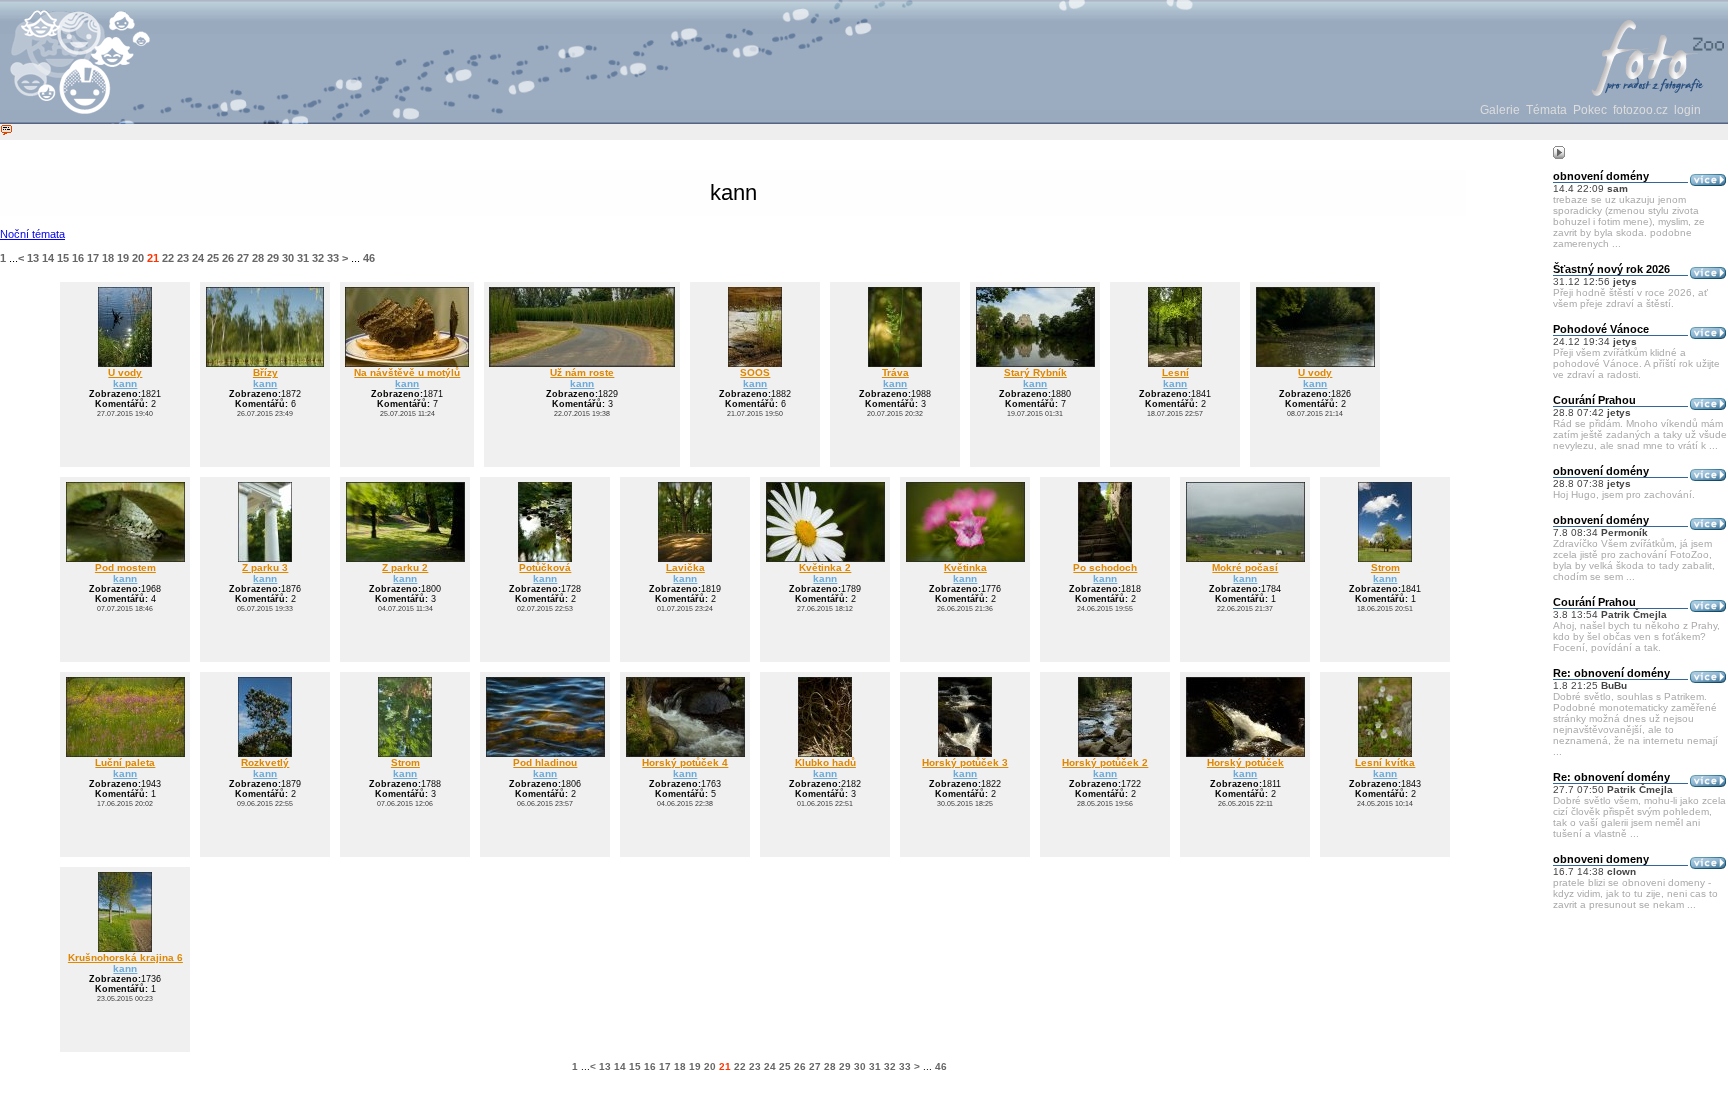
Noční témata (32, 234)
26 (228, 258)
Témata (1546, 110)
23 (183, 258)
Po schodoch (1105, 567)
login (1687, 110)
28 (258, 258)
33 (333, 258)
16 (78, 258)
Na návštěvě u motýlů (407, 372)
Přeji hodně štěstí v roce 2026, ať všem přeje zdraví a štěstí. (1630, 298)
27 (243, 258)
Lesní (1175, 372)
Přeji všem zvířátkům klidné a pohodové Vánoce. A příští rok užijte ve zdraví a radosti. (1636, 363)
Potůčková (545, 567)
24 (198, 258)
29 (273, 258)
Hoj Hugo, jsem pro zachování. (1624, 494)
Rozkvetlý (265, 762)
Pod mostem (125, 567)
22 (168, 258)
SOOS (755, 372)
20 (138, 258)
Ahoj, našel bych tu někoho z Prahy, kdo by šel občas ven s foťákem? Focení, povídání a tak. (1636, 636)
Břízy (265, 372)
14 (48, 258)
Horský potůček (1245, 762)
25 (213, 258)
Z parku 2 (405, 567)
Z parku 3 (265, 567)
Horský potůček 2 (1105, 762)
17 (93, 258)
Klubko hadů (825, 762)
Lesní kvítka (1385, 762)
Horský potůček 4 (685, 762)
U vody (125, 372)
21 (153, 258)
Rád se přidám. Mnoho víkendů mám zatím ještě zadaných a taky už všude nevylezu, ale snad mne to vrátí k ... (1640, 434)
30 (288, 258)
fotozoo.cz (1640, 110)
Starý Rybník (1035, 372)
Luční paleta (125, 762)
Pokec (1590, 110)
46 (369, 258)
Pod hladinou (545, 762)
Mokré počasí (1245, 567)
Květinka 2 (825, 567)
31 (303, 258)
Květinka (965, 567)
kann (125, 383)
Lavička (685, 567)
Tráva (895, 372)
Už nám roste (582, 372)
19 (123, 258)
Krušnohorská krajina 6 (125, 957)
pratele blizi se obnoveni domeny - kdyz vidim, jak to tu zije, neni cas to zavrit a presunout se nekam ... (1635, 893)
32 (318, 258)
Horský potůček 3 (965, 762)
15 (63, 258)
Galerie (1500, 110)
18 (108, 258)
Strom (1385, 567)
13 (33, 258)
